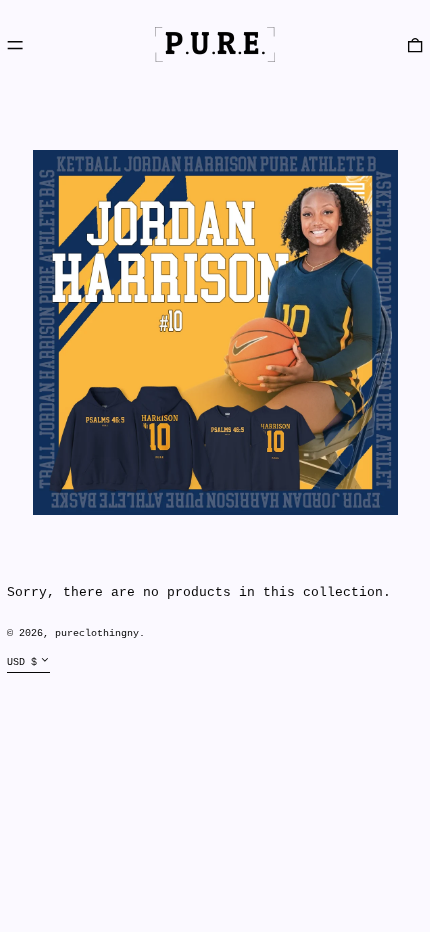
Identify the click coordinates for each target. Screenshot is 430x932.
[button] (415, 44)
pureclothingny (97, 633)
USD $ (22, 662)
